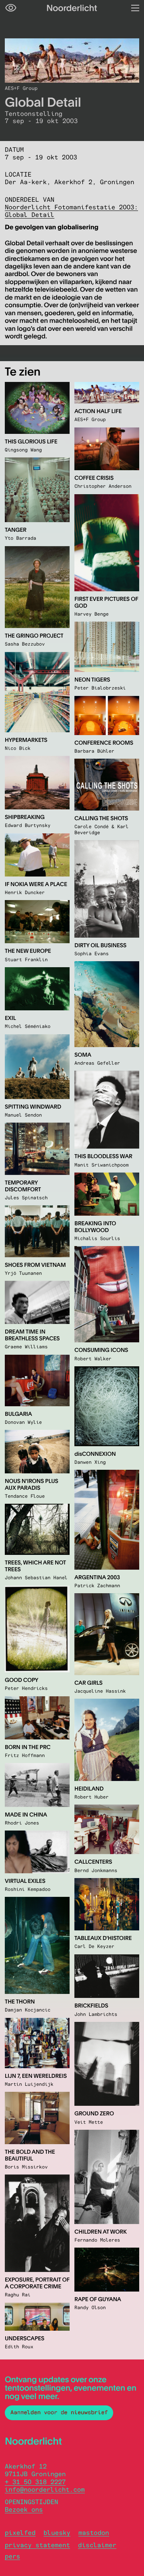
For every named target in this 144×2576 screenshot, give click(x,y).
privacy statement (37, 2545)
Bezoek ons (24, 2509)
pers (12, 2556)
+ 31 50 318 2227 (35, 2482)
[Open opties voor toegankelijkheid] (11, 8)
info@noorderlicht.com (45, 2490)
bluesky (57, 2533)
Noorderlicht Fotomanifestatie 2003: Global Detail (71, 211)
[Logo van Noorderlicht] (72, 8)
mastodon (94, 2533)
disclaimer (97, 2545)
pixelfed (20, 2533)
